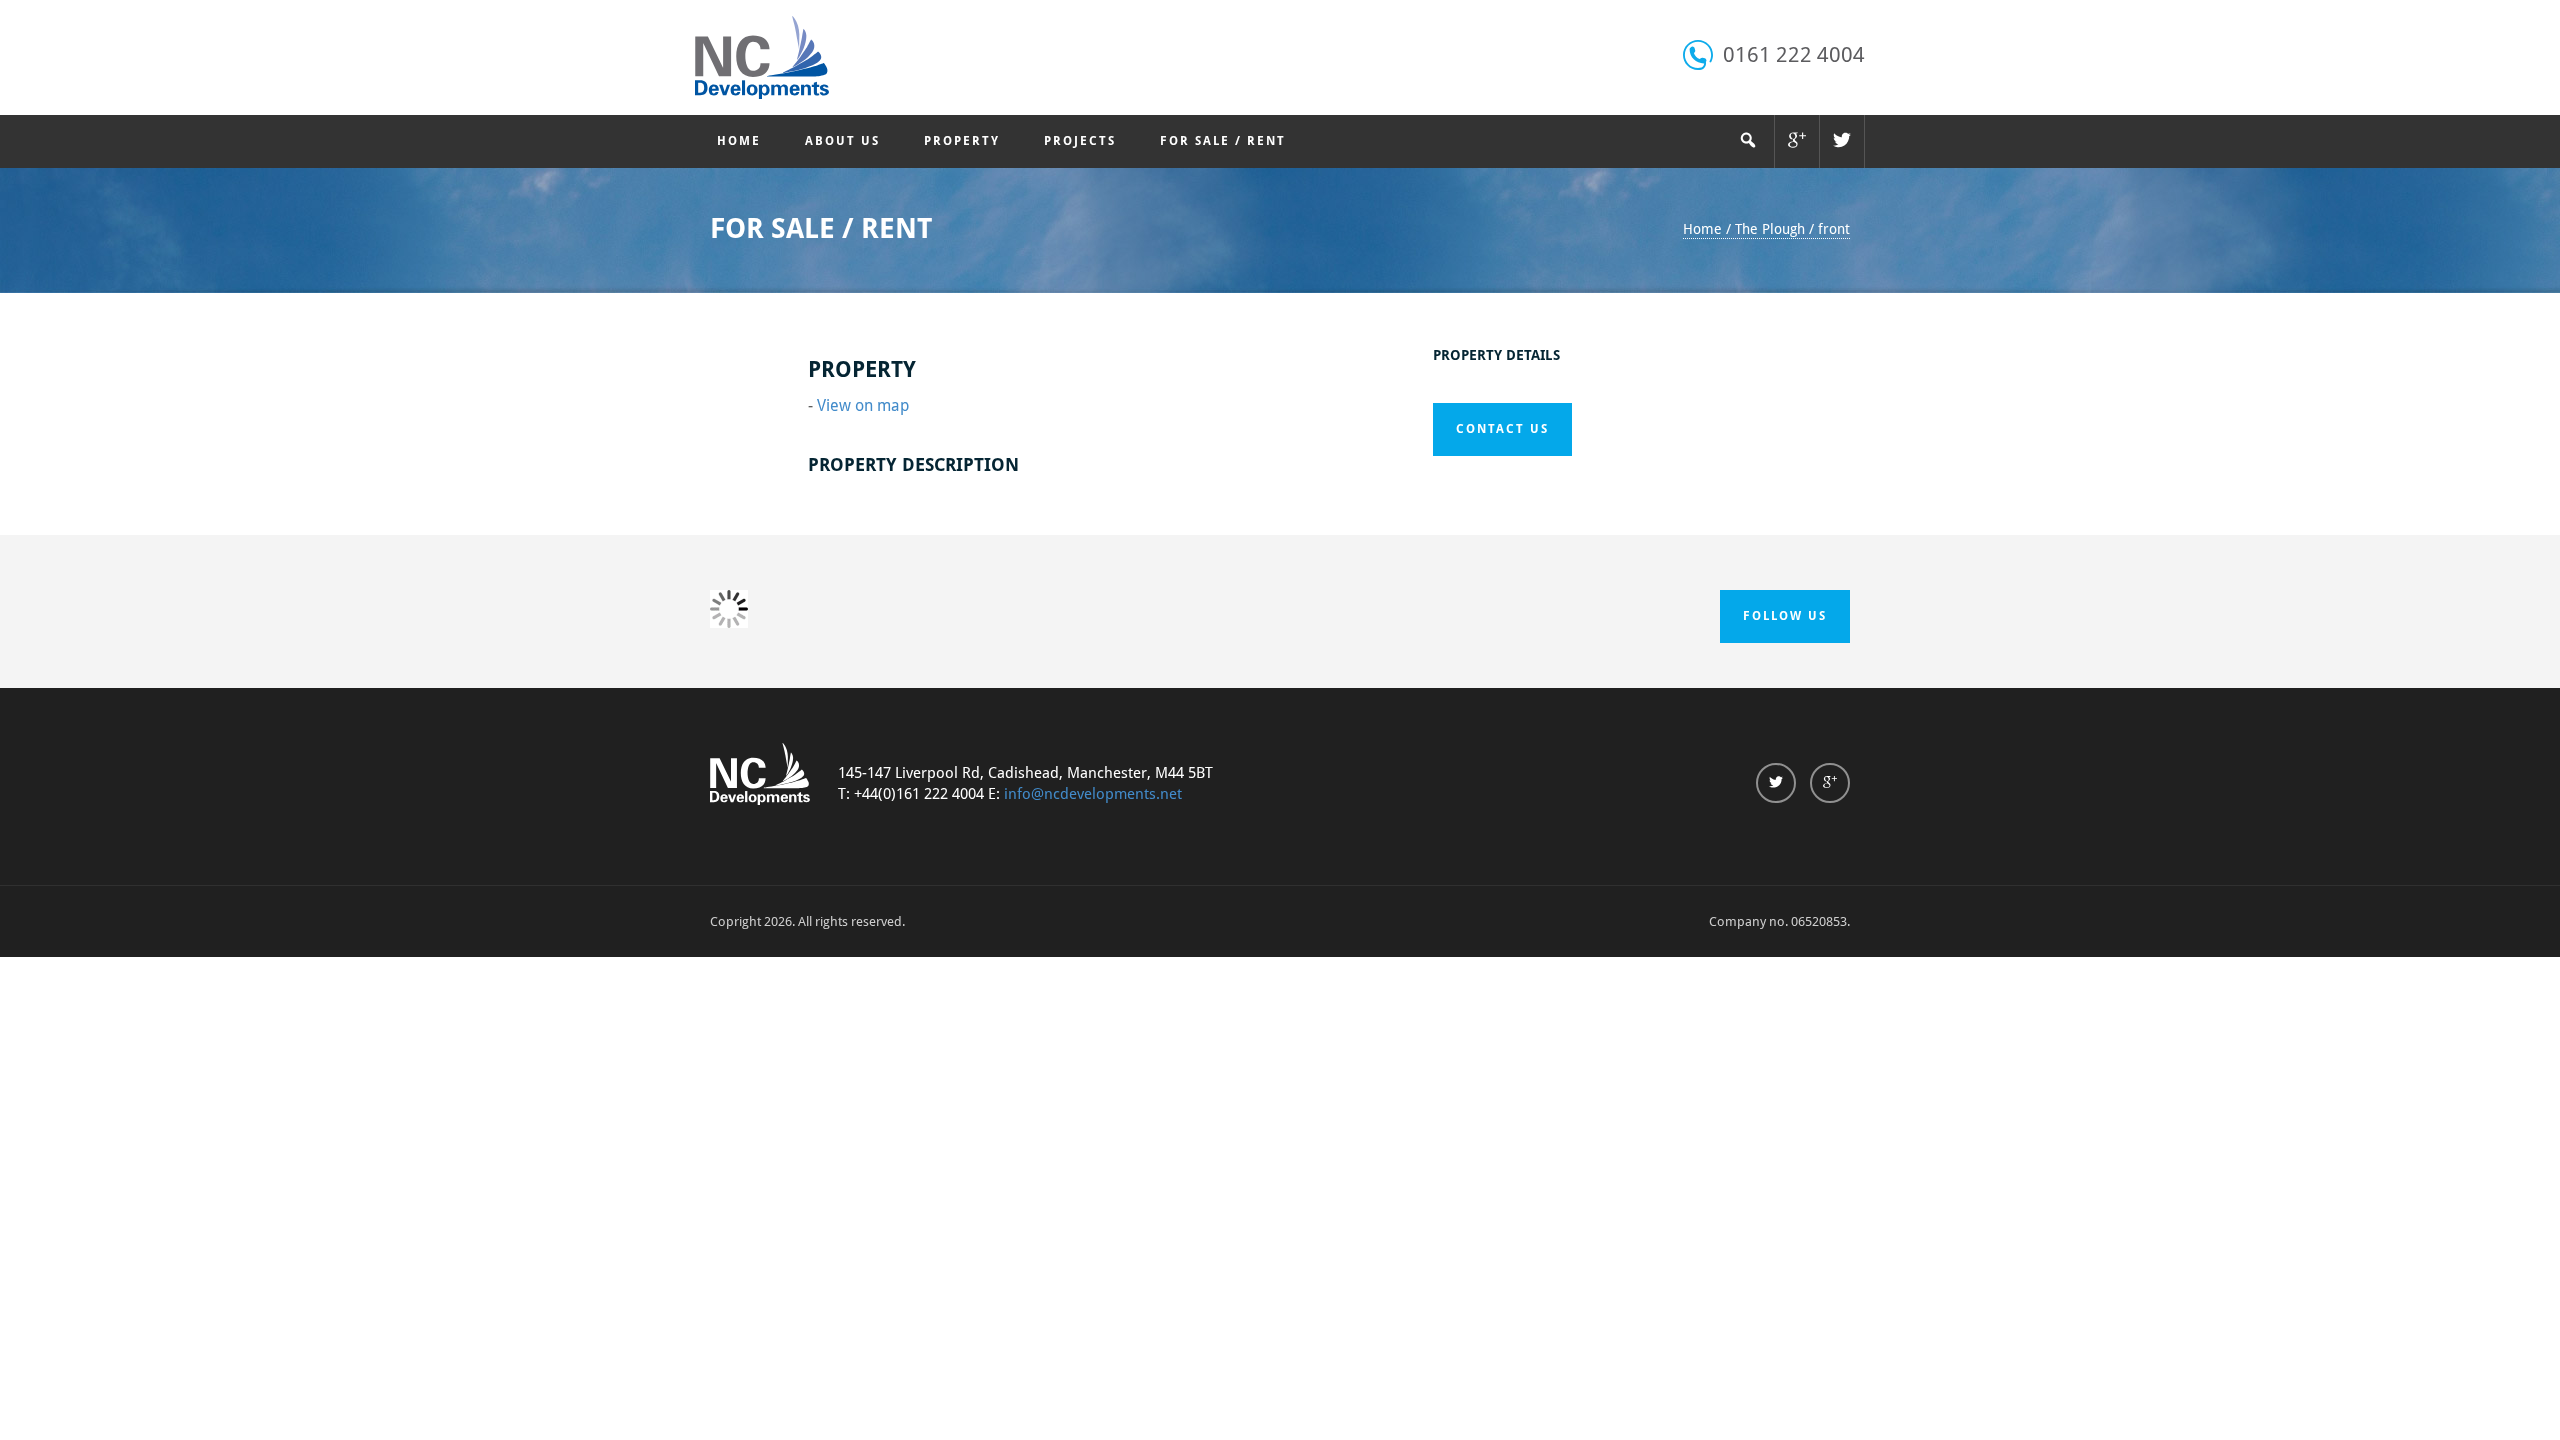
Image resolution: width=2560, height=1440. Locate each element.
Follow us (1785, 616)
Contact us (1502, 429)
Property (962, 141)
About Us (842, 141)
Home (739, 141)
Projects (1080, 141)
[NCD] (762, 57)
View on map (863, 405)
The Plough (1770, 229)
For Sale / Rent (1223, 141)
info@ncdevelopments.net (1093, 794)
